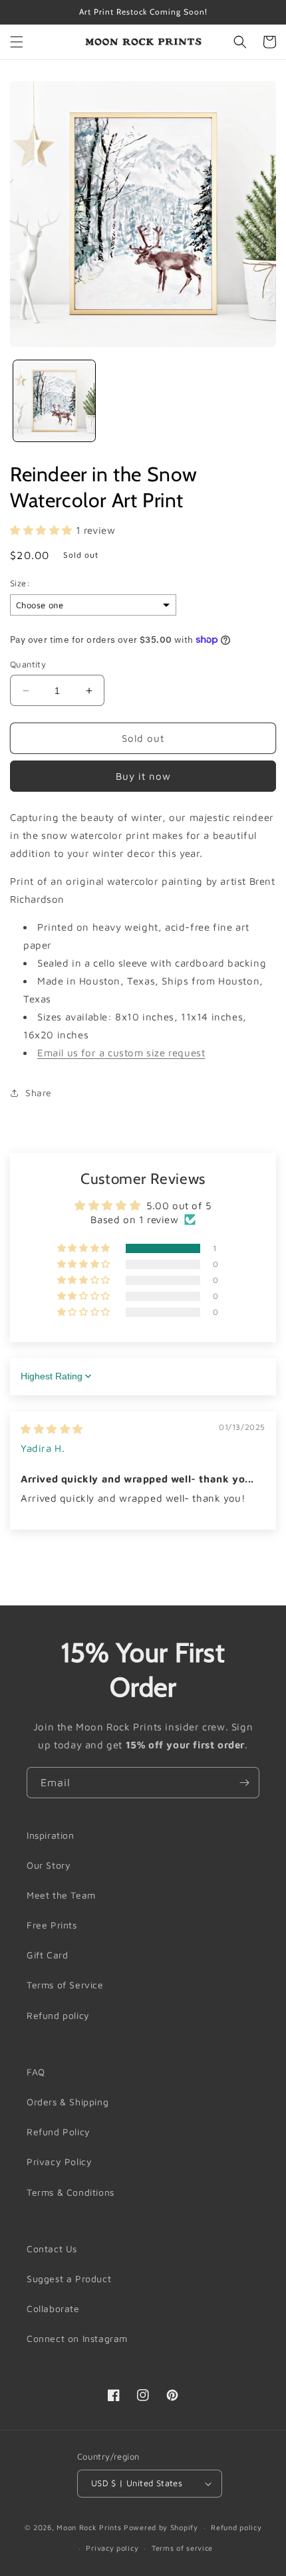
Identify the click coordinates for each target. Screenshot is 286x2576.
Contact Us (52, 2249)
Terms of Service (65, 1985)
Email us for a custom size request (121, 1053)
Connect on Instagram (77, 2338)
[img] (52, 1429)
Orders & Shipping (68, 2102)
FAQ (36, 2072)
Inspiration (51, 1835)
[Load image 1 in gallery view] (54, 401)
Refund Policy (59, 2132)
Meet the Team (61, 1895)
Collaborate (53, 2308)
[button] (17, 42)
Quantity (28, 664)
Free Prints (52, 1925)
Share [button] (39, 1093)
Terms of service (182, 2548)
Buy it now (143, 776)
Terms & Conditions (71, 2192)
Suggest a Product (69, 2279)
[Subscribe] (244, 1783)
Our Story (49, 1865)
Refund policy (58, 2015)
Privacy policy (112, 2548)
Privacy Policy (59, 2162)
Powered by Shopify (161, 2527)
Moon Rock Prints (89, 2527)
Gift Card (47, 1955)
